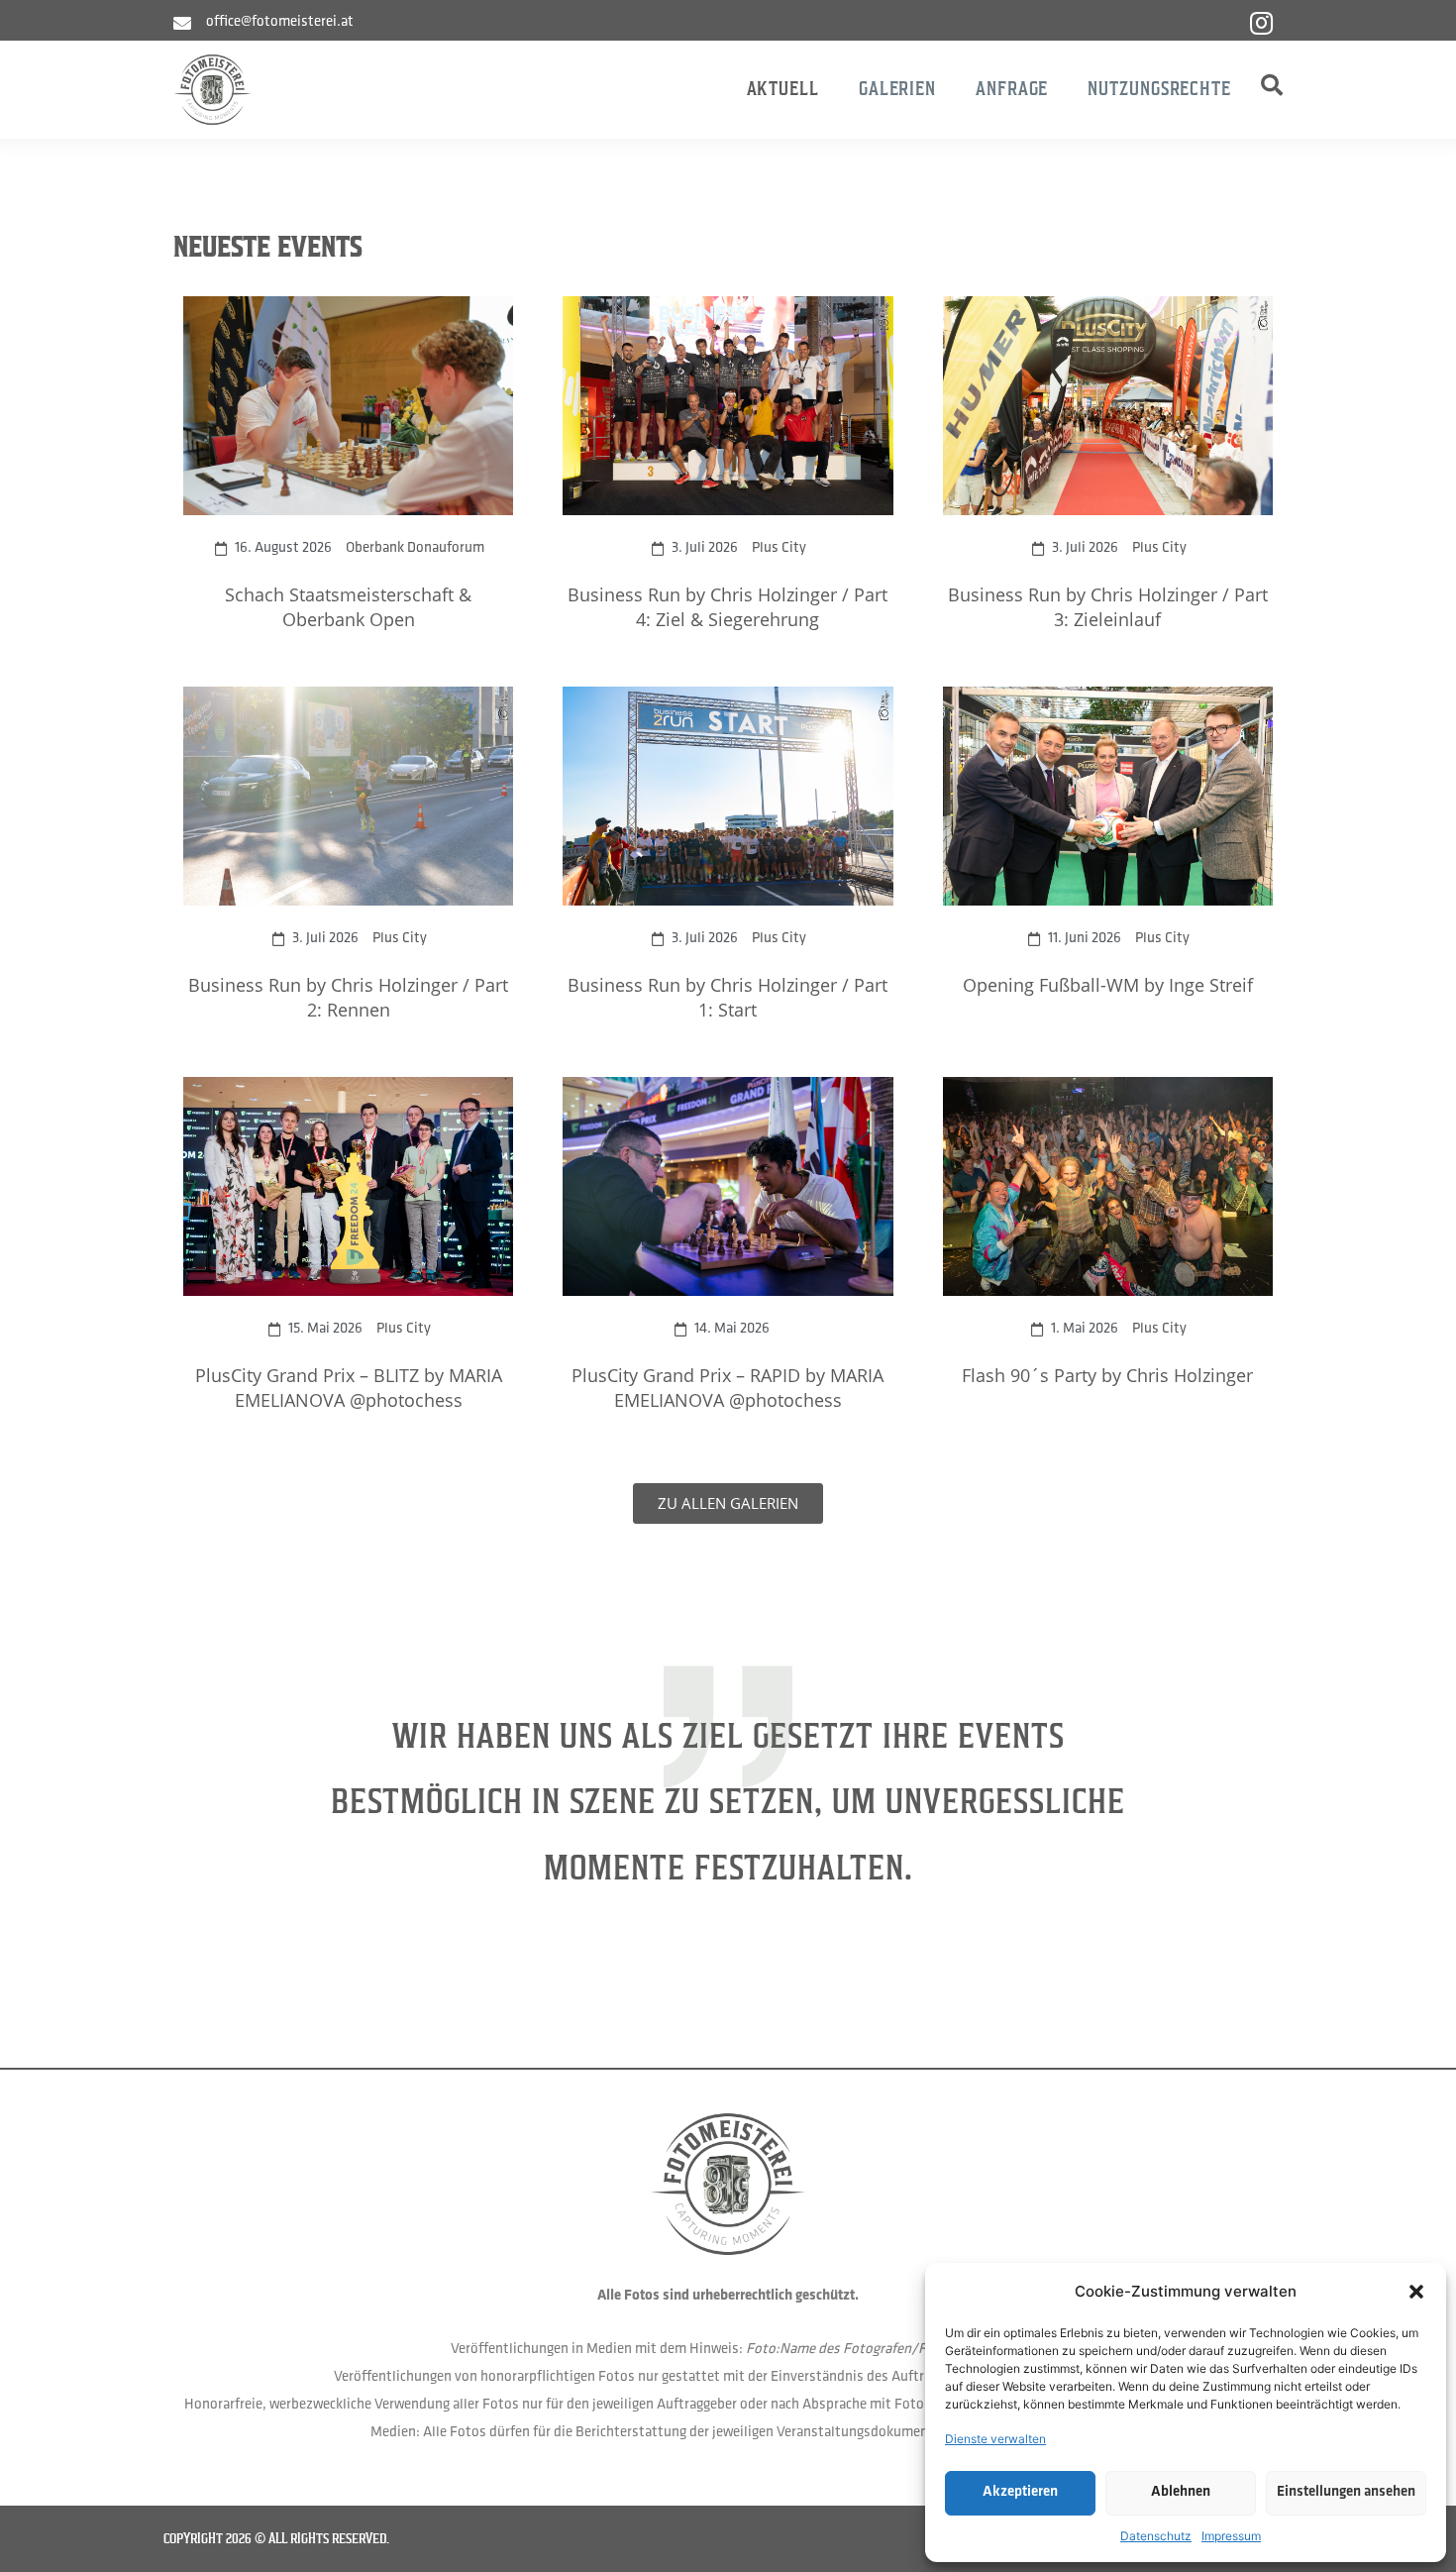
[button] (1416, 2292)
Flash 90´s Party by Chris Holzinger (1107, 1375)
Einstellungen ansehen (1346, 2492)
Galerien (897, 89)
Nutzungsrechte (1159, 89)
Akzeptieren (1020, 2492)
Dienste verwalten (995, 2439)
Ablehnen (1181, 2492)
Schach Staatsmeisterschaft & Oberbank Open (348, 607)
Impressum (1231, 2536)
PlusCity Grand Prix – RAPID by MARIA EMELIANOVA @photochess (728, 1388)
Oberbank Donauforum (415, 548)
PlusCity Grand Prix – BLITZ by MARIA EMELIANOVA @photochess (349, 1388)
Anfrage (1012, 89)
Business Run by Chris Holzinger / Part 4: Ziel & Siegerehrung (728, 607)
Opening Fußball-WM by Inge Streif (1108, 985)
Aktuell (783, 89)
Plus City (779, 548)
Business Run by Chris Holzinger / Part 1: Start (728, 997)
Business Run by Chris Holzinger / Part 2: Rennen (348, 997)
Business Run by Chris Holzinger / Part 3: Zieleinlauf (1108, 607)
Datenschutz (1156, 2536)
